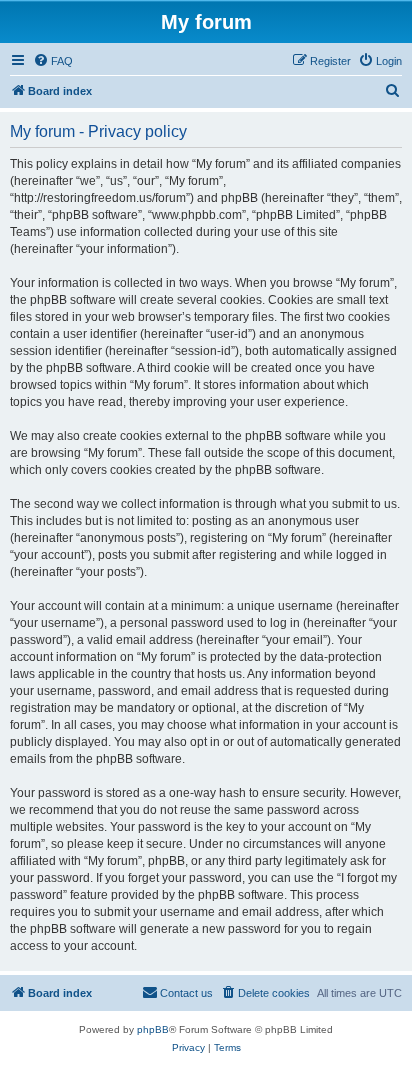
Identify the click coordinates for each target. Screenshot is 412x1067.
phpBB (153, 1029)
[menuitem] (53, 61)
